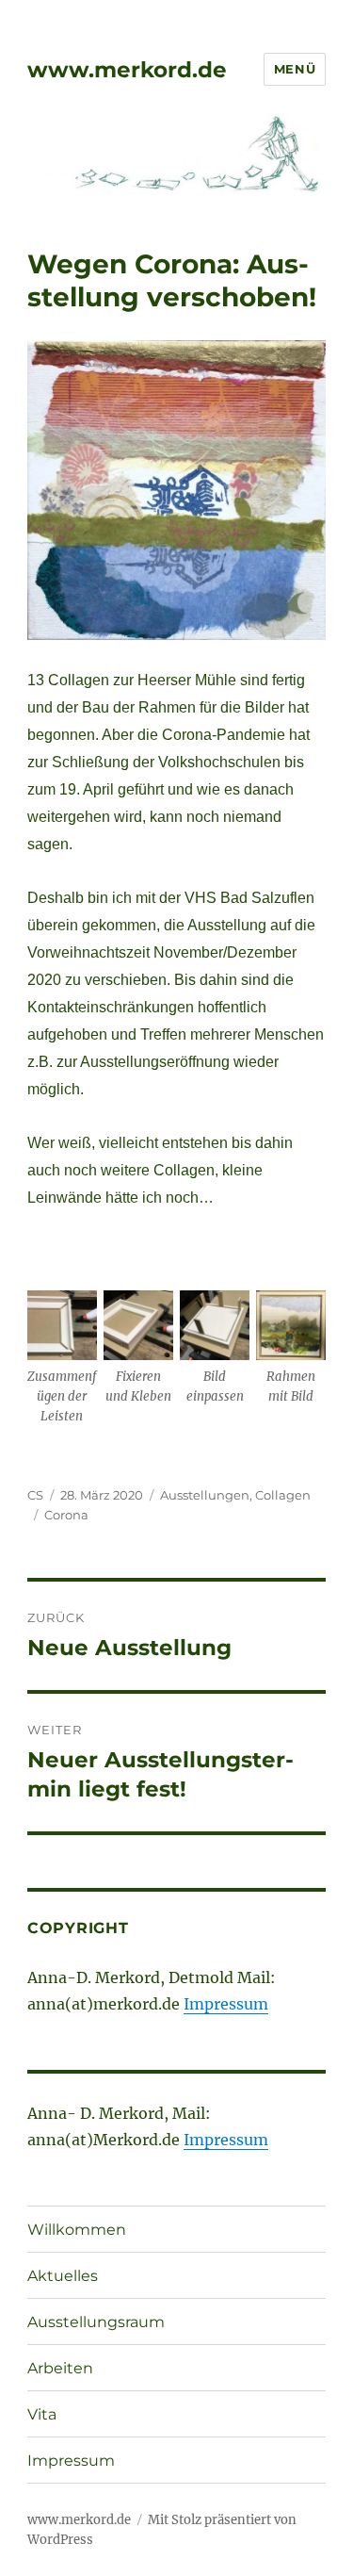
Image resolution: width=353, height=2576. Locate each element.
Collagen (283, 1495)
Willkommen (77, 2230)
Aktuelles (63, 2276)
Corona (66, 1515)
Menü (295, 69)
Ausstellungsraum (96, 2322)
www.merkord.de (127, 70)
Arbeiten (60, 2368)
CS (35, 1495)
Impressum (226, 2004)
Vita (42, 2414)
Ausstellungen (205, 1495)
